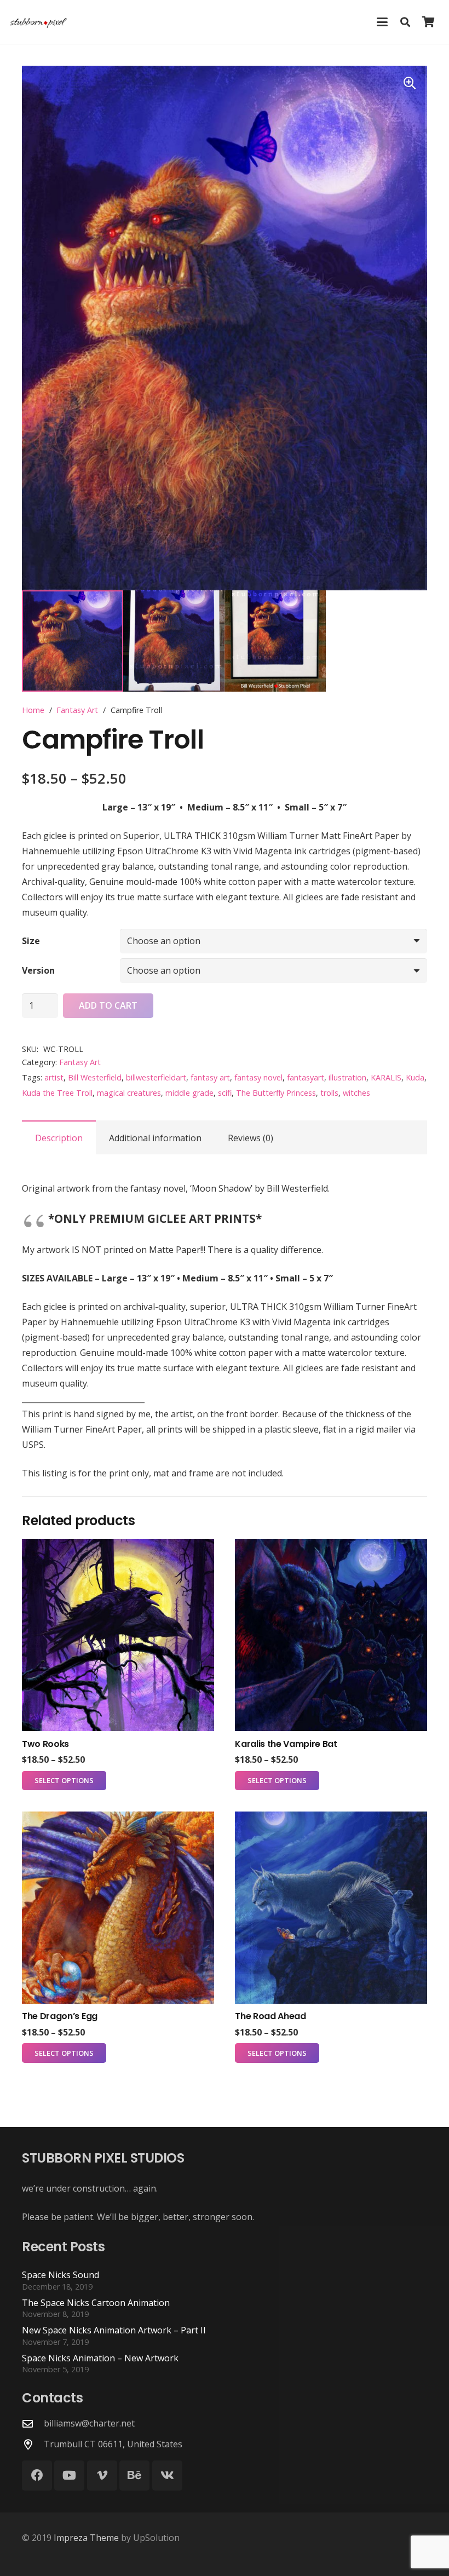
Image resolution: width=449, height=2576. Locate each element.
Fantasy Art (77, 710)
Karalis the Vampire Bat (286, 1744)
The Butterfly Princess (276, 1093)
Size (31, 941)
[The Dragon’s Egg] (118, 1908)
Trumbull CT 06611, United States (113, 2444)
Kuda (415, 1077)
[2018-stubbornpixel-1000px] (39, 22)
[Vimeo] (102, 2476)
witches (356, 1093)
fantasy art (210, 1077)
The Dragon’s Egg (60, 2016)
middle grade (189, 1093)
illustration (347, 1077)
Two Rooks (45, 1744)
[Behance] (134, 2476)
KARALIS (386, 1077)
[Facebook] (37, 2476)
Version (38, 970)
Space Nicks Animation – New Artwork (100, 2358)
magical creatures (129, 1093)
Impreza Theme (86, 2538)
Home (33, 710)
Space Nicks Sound (61, 2275)
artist (54, 1077)
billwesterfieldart (156, 1077)
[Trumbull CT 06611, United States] (33, 2444)
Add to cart (108, 1005)
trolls (329, 1093)
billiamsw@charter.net (89, 2423)
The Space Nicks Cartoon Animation (96, 2303)
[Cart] (428, 22)
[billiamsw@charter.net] (33, 2423)
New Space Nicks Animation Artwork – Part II (114, 2330)
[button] (382, 22)
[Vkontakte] (167, 2476)
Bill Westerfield (95, 1077)
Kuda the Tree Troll (57, 1093)
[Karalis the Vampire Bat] (331, 1635)
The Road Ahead (270, 2016)
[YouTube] (69, 2476)
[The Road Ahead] (331, 1908)
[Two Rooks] (118, 1635)
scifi (225, 1093)
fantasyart (306, 1077)
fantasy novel (258, 1077)
